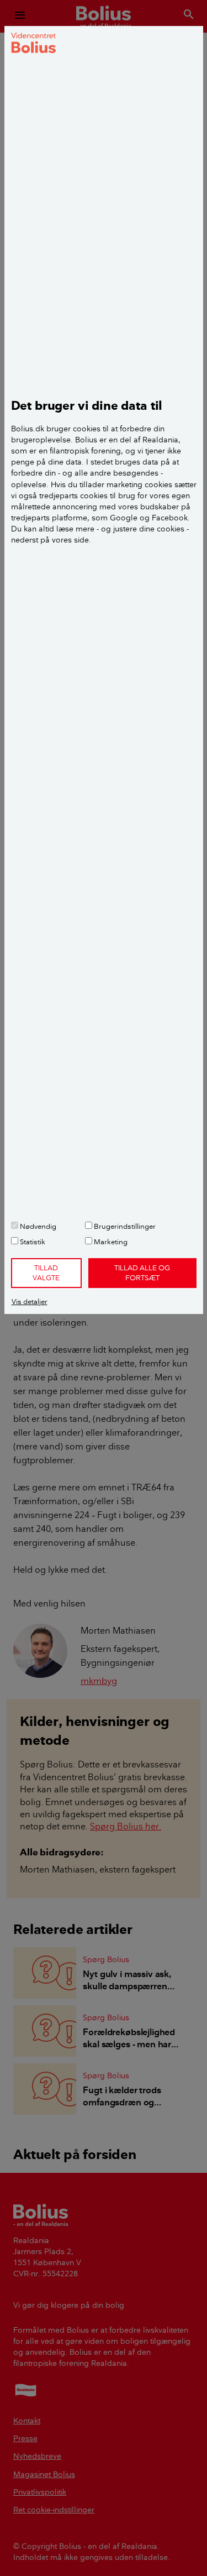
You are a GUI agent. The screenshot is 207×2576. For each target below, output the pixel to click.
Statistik (32, 1242)
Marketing (110, 1242)
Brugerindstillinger (124, 1226)
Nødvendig (37, 1226)
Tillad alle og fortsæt (142, 1273)
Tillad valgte (46, 1273)
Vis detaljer (30, 1301)
